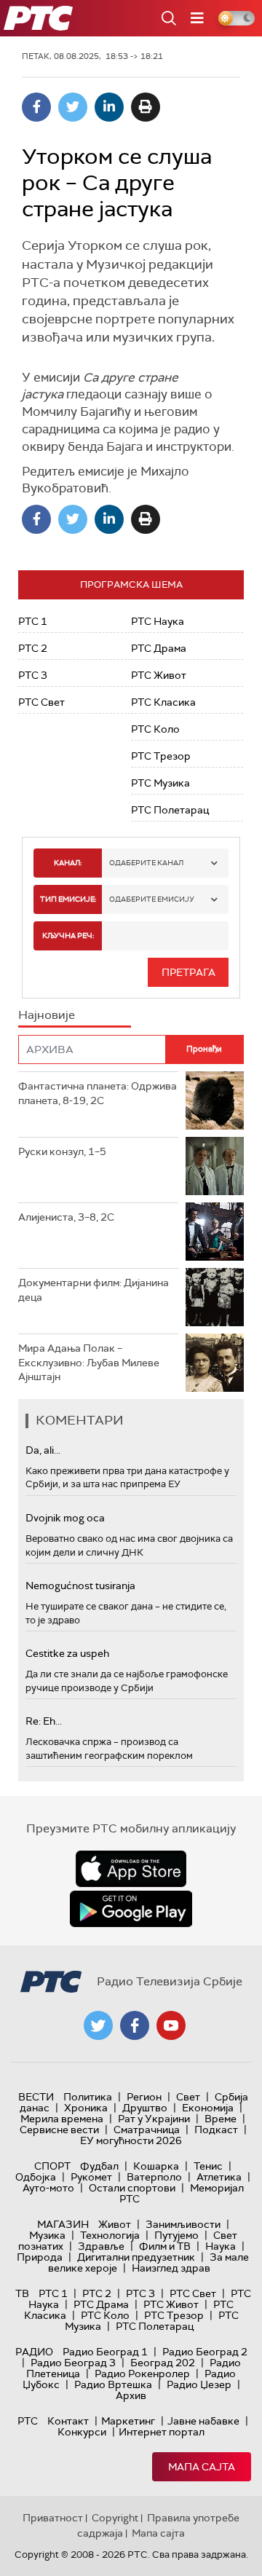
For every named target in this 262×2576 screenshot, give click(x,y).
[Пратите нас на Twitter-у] (98, 2025)
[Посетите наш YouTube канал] (171, 2025)
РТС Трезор (161, 756)
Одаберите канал (146, 863)
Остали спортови (132, 2188)
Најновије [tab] (47, 1015)
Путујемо (176, 2235)
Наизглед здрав (171, 2268)
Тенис (208, 2166)
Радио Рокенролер (142, 2374)
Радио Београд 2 (205, 2352)
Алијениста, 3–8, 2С (66, 1217)
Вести (36, 2097)
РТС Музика (160, 783)
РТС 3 (33, 675)
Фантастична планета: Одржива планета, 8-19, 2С (98, 1093)
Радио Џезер (199, 2384)
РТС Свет (41, 702)
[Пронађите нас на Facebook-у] (135, 2025)
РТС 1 (33, 621)
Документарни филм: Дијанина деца (94, 1290)
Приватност (53, 2518)
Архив (131, 2395)
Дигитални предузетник (136, 2257)
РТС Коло (155, 729)
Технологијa (110, 2235)
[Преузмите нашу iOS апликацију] (131, 1869)
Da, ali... (43, 1450)
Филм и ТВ (165, 2246)
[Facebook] (36, 107)
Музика (47, 2235)
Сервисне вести (59, 2130)
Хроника (86, 2108)
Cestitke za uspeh (67, 1653)
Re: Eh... (44, 1721)
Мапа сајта (202, 2467)
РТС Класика (163, 702)
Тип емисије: (68, 899)
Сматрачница (147, 2130)
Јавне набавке (203, 2421)
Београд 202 (163, 2363)
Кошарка (156, 2166)
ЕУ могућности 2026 (131, 2140)
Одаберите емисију (152, 899)
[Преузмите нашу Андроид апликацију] (131, 1909)
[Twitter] (73, 107)
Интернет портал (162, 2432)
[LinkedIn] (109, 107)
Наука (221, 2246)
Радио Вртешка (113, 2384)
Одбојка (36, 2177)
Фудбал (99, 2166)
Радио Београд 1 (105, 2352)
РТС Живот (159, 675)
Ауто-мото (48, 2188)
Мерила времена (62, 2119)
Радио (34, 2352)
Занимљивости (183, 2224)
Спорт (52, 2166)
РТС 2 (33, 648)
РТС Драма (159, 648)
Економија (208, 2108)
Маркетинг (128, 2421)
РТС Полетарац (170, 810)
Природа (40, 2257)
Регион (144, 2097)
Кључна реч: (68, 936)
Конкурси (82, 2432)
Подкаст (216, 2130)
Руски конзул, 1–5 (62, 1151)
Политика (88, 2097)
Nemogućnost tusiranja (80, 1586)
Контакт (68, 2421)
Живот (115, 2224)
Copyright (115, 2518)
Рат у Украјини (154, 2119)
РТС (28, 2421)
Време (221, 2119)
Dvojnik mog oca (65, 1518)
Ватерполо (154, 2177)
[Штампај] (146, 107)
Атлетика (219, 2177)
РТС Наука (158, 621)
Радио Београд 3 (73, 2363)
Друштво (145, 2108)
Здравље (101, 2246)
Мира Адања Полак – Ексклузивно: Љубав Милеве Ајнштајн (89, 1362)
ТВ (22, 2293)
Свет (188, 2097)
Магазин (63, 2224)
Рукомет (91, 2177)
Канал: (68, 863)
